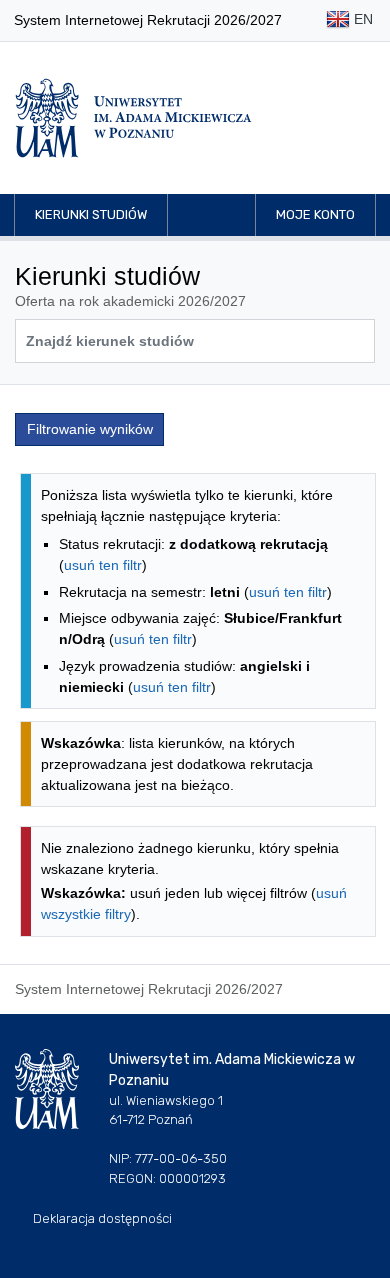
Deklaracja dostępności (102, 1218)
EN (361, 19)
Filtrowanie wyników (90, 429)
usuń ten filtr (103, 565)
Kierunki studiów (91, 214)
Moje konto (315, 214)
